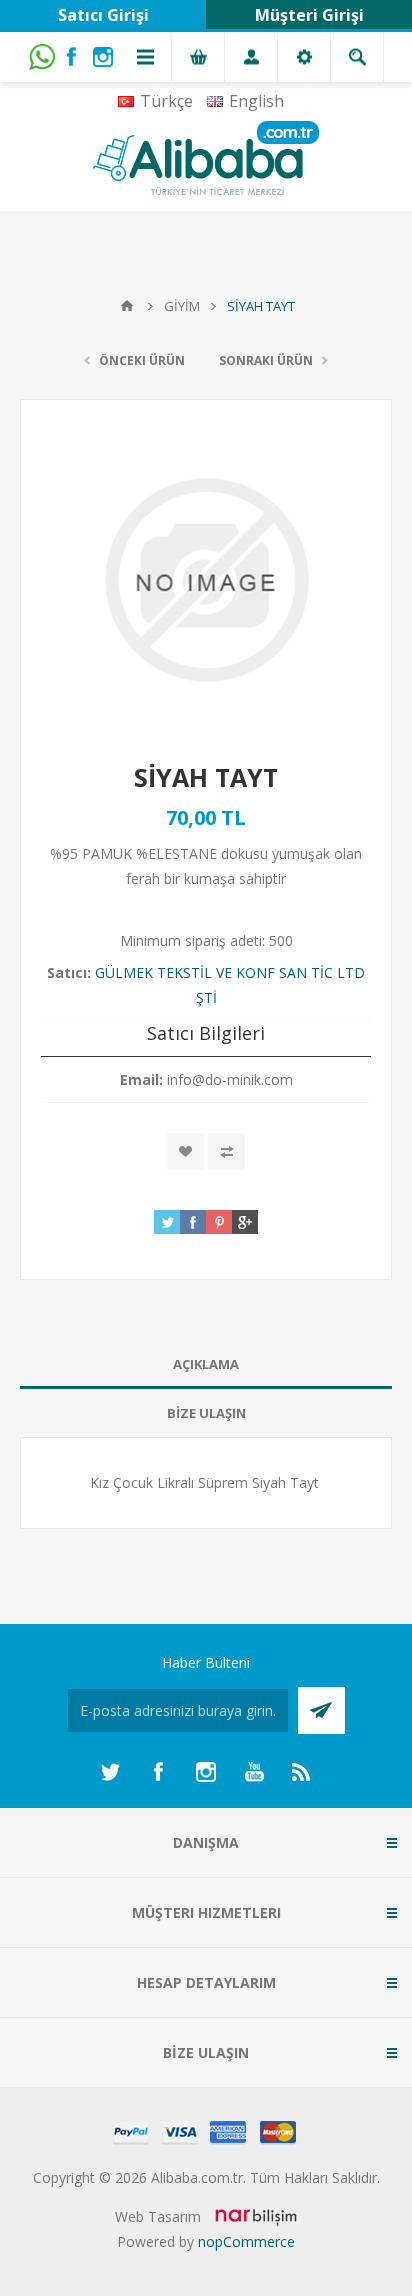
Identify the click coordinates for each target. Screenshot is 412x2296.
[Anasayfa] (127, 306)
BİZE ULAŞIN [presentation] (206, 1413)
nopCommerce (246, 2241)
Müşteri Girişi (309, 15)
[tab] (206, 1364)
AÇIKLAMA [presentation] (206, 1364)
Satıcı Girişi (103, 15)
